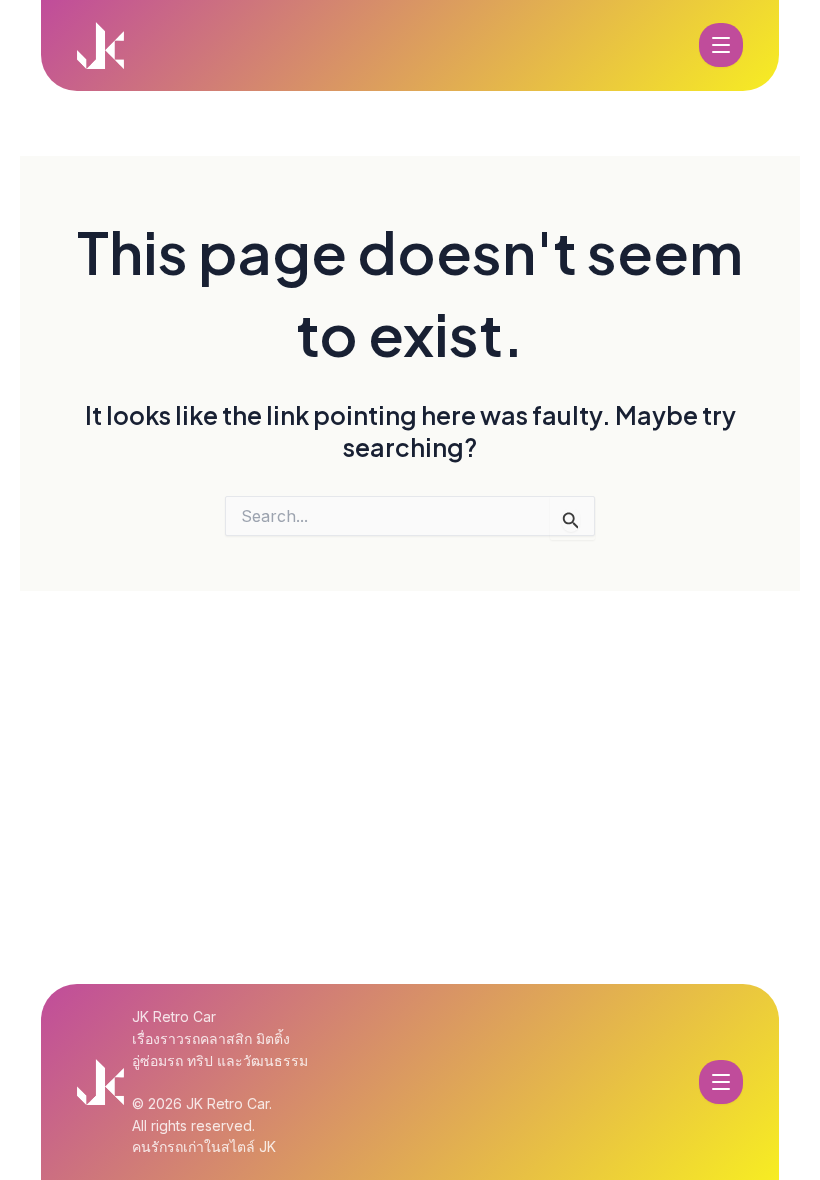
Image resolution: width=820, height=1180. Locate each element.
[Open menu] (721, 45)
